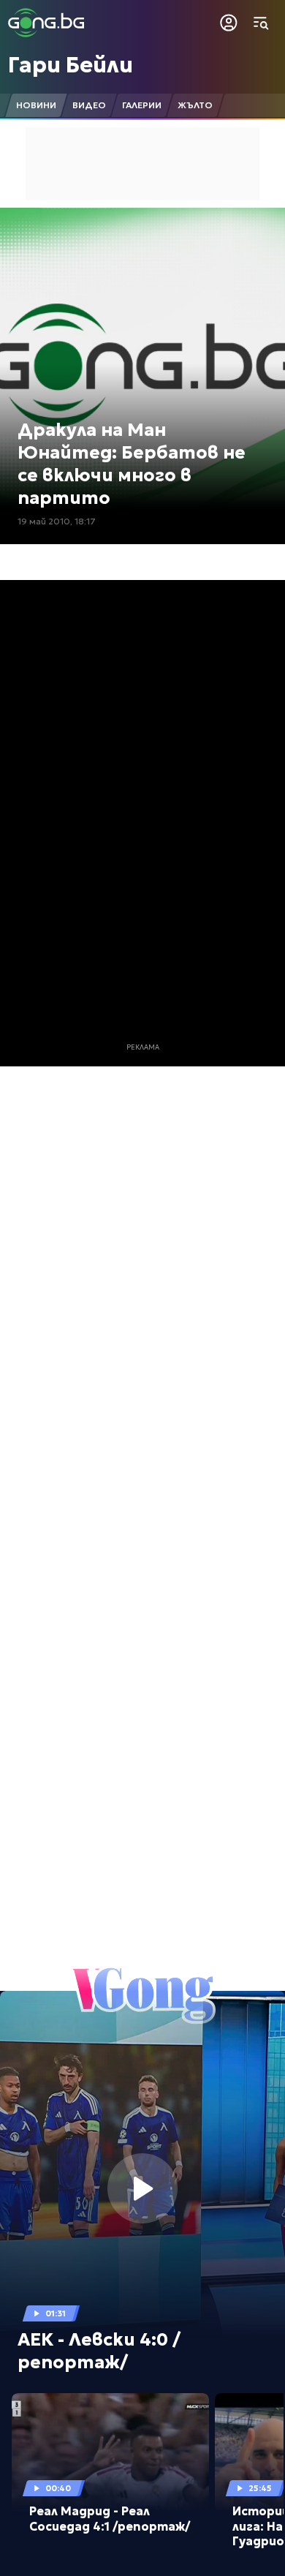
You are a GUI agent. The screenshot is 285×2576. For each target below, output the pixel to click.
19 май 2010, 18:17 (57, 521)
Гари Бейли (71, 65)
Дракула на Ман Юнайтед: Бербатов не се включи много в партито (132, 464)
